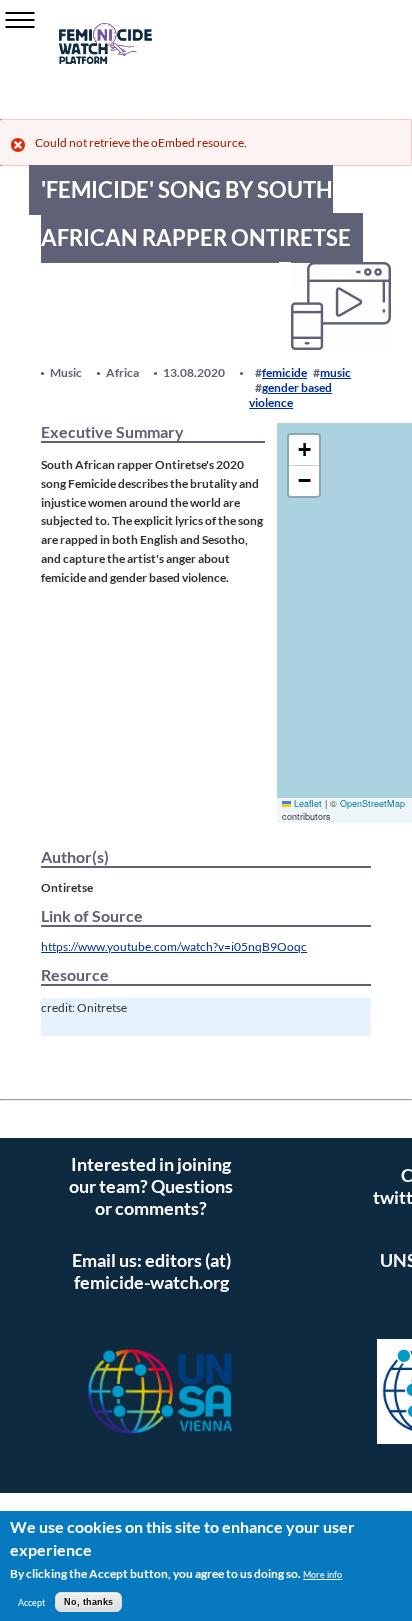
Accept (31, 1602)
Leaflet (306, 803)
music (335, 372)
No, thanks (88, 1602)
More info (322, 1574)
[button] (304, 450)
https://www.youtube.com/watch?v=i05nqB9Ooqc (174, 946)
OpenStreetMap (372, 803)
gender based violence (290, 395)
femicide (284, 372)
